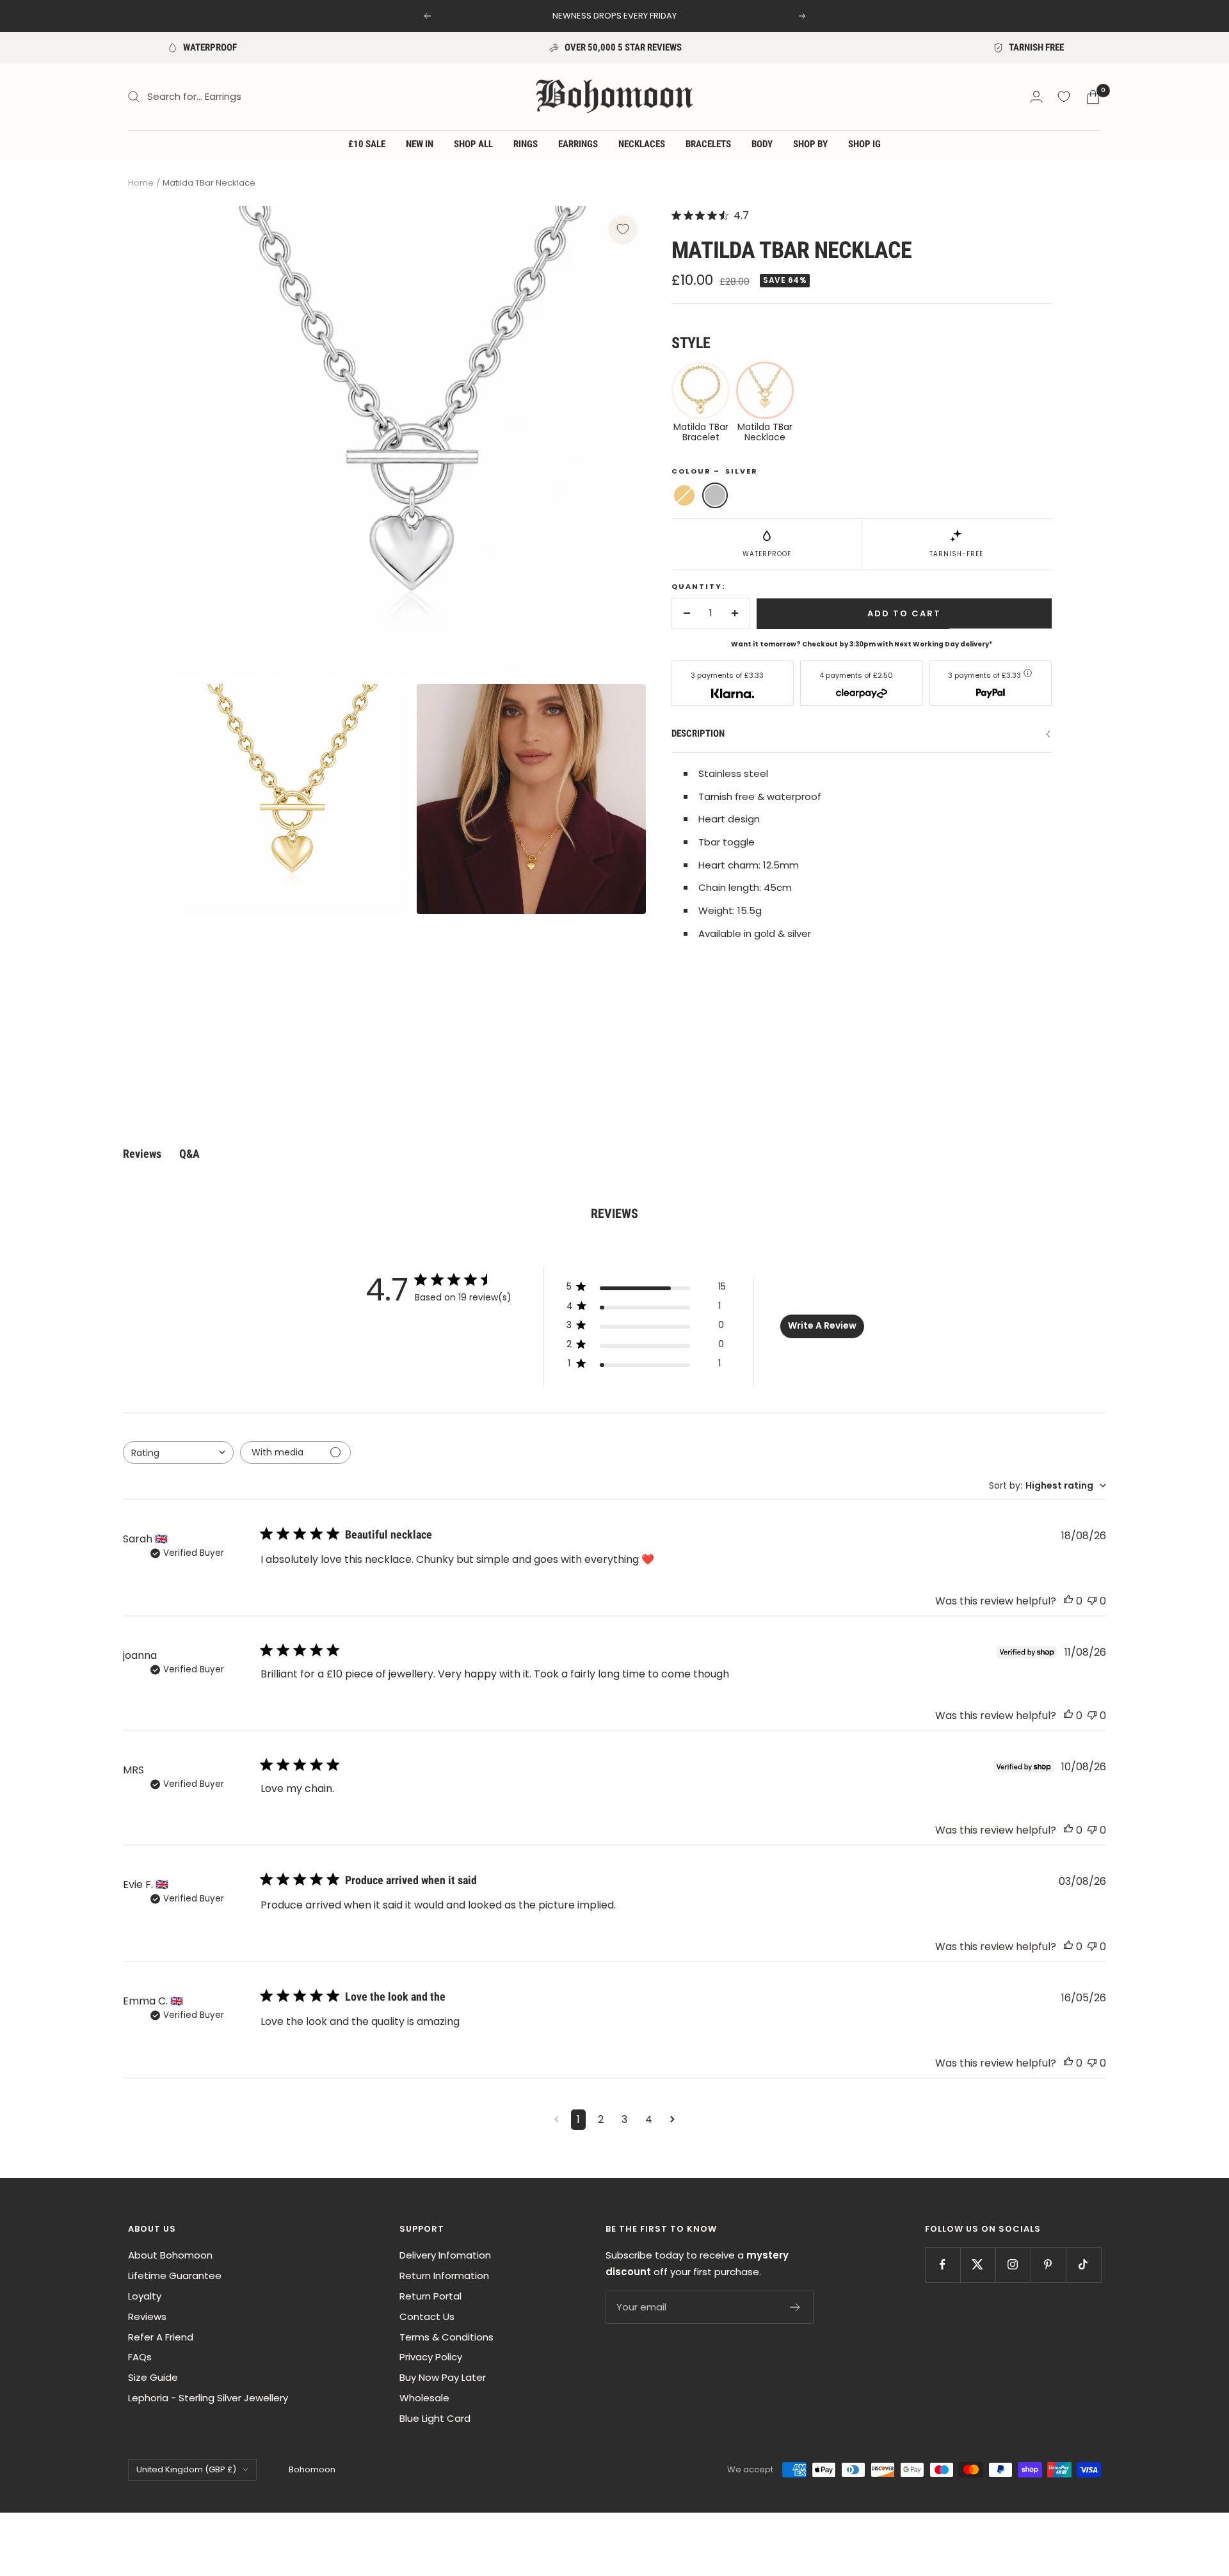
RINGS (526, 144)
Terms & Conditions (446, 2337)
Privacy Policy (431, 2357)
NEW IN (420, 144)
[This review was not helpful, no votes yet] (1092, 1601)
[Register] (795, 2307)
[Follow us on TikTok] (1083, 2265)
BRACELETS (708, 144)
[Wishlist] (1064, 97)
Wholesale (424, 2398)
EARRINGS (578, 144)
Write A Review (822, 1325)
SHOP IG (864, 144)
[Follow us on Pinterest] (1048, 2265)
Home (141, 183)
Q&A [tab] (189, 1154)
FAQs (140, 2357)
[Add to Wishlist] (623, 229)
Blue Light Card (435, 2418)
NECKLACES (642, 144)
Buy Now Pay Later (443, 2377)
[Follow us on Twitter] (978, 2265)
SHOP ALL (473, 144)
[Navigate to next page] (672, 2120)
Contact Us (427, 2316)
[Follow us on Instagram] (1013, 2265)
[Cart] (1093, 97)
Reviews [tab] (142, 1154)
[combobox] (178, 1452)
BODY (762, 144)
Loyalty (145, 2296)
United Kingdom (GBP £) (186, 2469)
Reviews (147, 2316)
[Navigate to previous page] (557, 2120)
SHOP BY (810, 144)
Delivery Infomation (445, 2255)
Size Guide (153, 2377)
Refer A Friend (161, 2337)
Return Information (444, 2276)
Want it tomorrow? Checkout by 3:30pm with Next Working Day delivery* (862, 644)
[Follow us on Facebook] (943, 2265)
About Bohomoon (170, 2255)
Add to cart (904, 613)
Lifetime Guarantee (175, 2276)
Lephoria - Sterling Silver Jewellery (208, 2398)
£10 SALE (367, 144)
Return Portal (430, 2296)
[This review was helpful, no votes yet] (1068, 1601)
